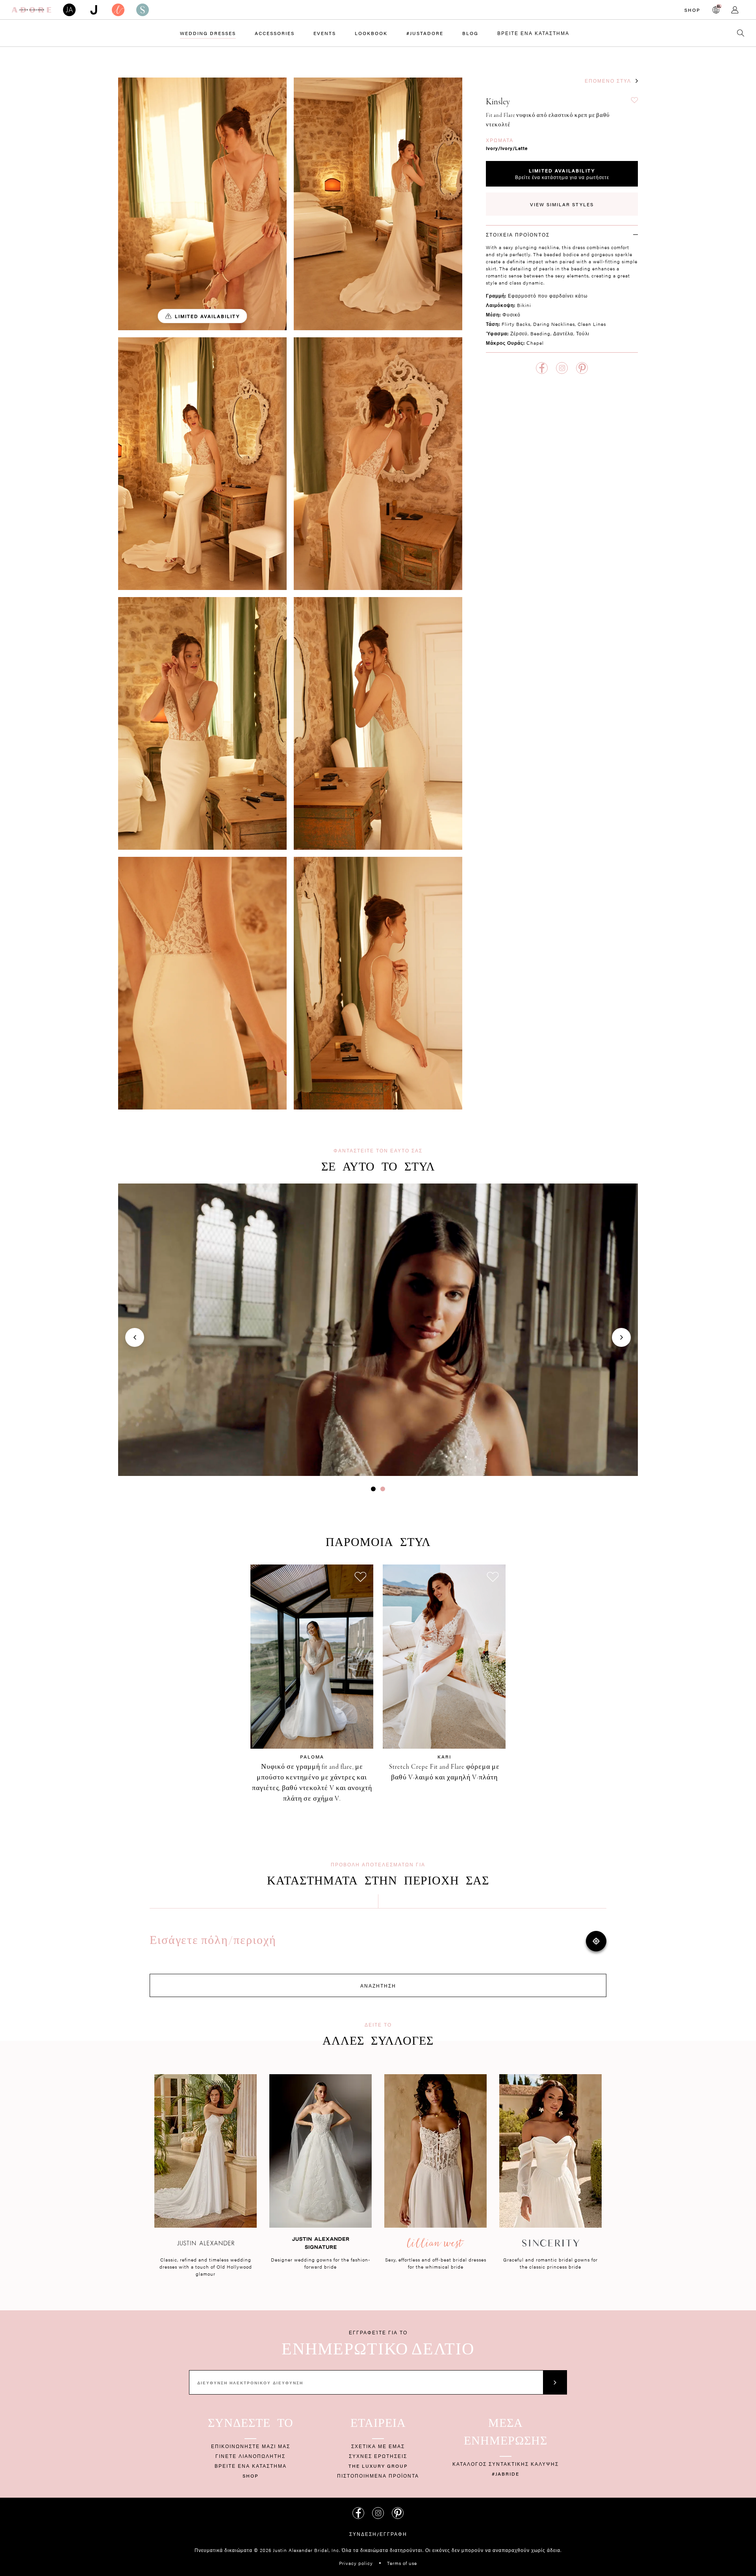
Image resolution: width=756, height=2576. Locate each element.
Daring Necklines (554, 324)
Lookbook (371, 33)
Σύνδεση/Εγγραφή (378, 2534)
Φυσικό (511, 314)
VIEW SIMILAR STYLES (562, 204)
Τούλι (583, 333)
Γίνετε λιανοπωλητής (250, 2456)
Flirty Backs (516, 324)
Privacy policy (356, 2563)
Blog (470, 33)
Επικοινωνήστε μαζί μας (251, 2446)
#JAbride (506, 2474)
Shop (692, 10)
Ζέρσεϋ (519, 333)
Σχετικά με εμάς (378, 2446)
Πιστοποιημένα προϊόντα (378, 2476)
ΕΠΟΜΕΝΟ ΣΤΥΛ (608, 81)
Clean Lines (592, 324)
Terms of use (402, 2563)
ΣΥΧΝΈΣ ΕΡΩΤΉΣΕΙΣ (378, 2456)
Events (325, 33)
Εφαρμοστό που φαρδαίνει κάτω (548, 296)
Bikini (524, 305)
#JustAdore (425, 33)
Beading (540, 333)
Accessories (275, 33)
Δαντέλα (563, 333)
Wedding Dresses (208, 33)
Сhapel (535, 343)
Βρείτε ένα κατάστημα (533, 33)
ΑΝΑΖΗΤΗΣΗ (378, 1986)
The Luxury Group (378, 2466)
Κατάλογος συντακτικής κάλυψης (506, 2464)
